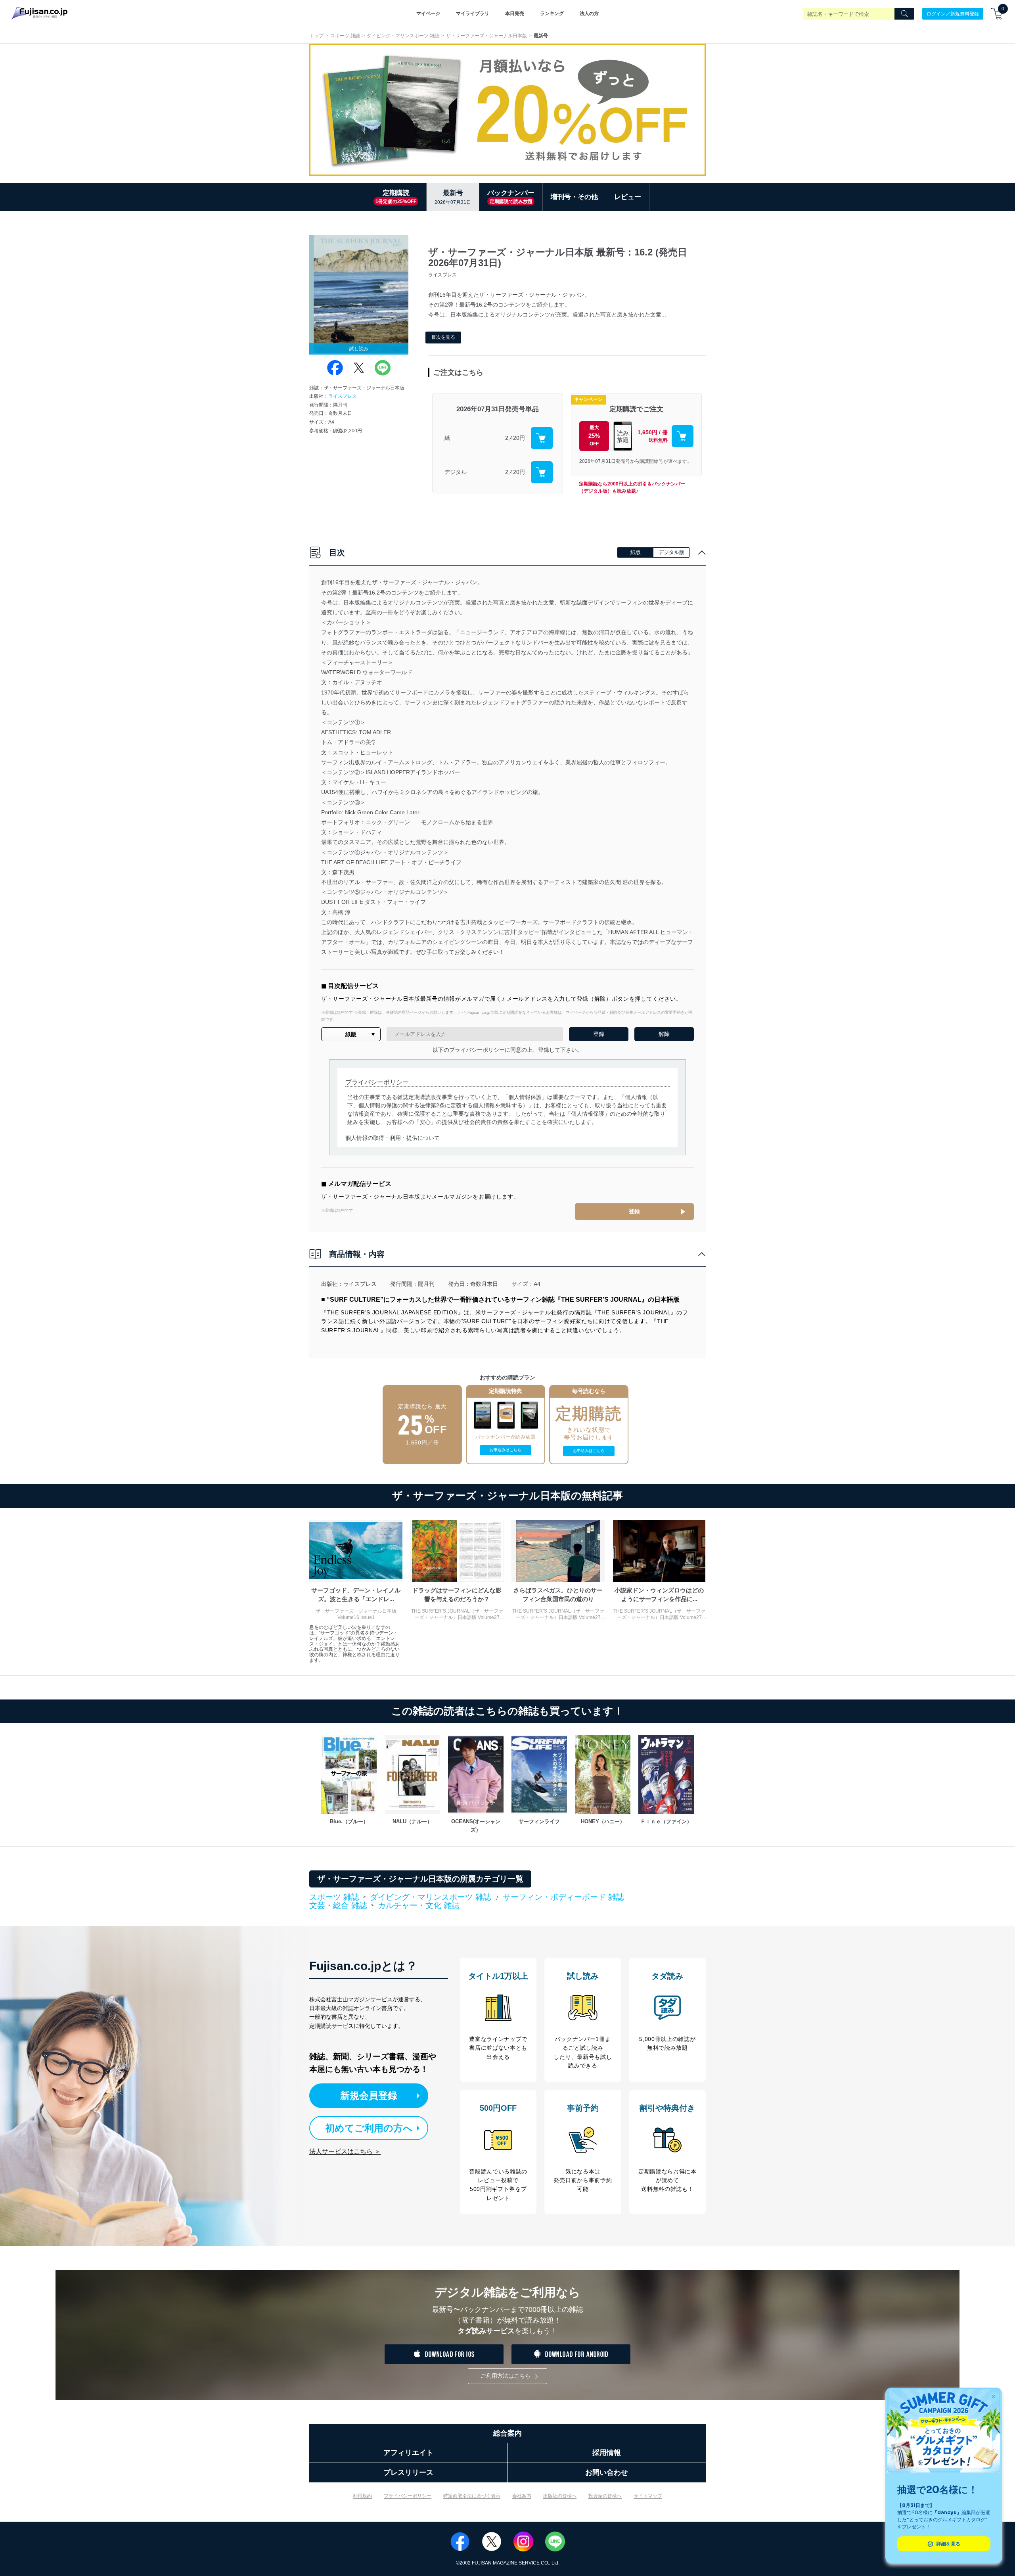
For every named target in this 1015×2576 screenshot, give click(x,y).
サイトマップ (648, 2496)
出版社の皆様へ (560, 2496)
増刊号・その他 (574, 197)
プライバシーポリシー (408, 2496)
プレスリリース (408, 2472)
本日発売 (515, 13)
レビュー (628, 197)
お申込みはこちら (506, 1450)
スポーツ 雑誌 (345, 36)
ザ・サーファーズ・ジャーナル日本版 (486, 36)
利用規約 (362, 2496)
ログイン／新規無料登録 (953, 13)
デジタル (456, 472)
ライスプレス (343, 396)
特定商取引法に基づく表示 (472, 2496)
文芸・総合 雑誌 (338, 1906)
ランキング (552, 13)
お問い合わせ (607, 2472)
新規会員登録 (369, 2096)
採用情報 (607, 2453)
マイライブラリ (473, 13)
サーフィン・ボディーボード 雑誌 (563, 1897)
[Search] (904, 14)
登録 (634, 1211)
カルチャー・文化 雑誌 (419, 1905)
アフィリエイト (408, 2453)
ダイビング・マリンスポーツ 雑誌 (403, 36)
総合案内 (507, 2433)
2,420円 (515, 438)
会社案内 (522, 2496)
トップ (316, 36)
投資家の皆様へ (605, 2496)
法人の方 (589, 13)
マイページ (428, 13)
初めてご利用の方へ (369, 2128)
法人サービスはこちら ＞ (345, 2151)
